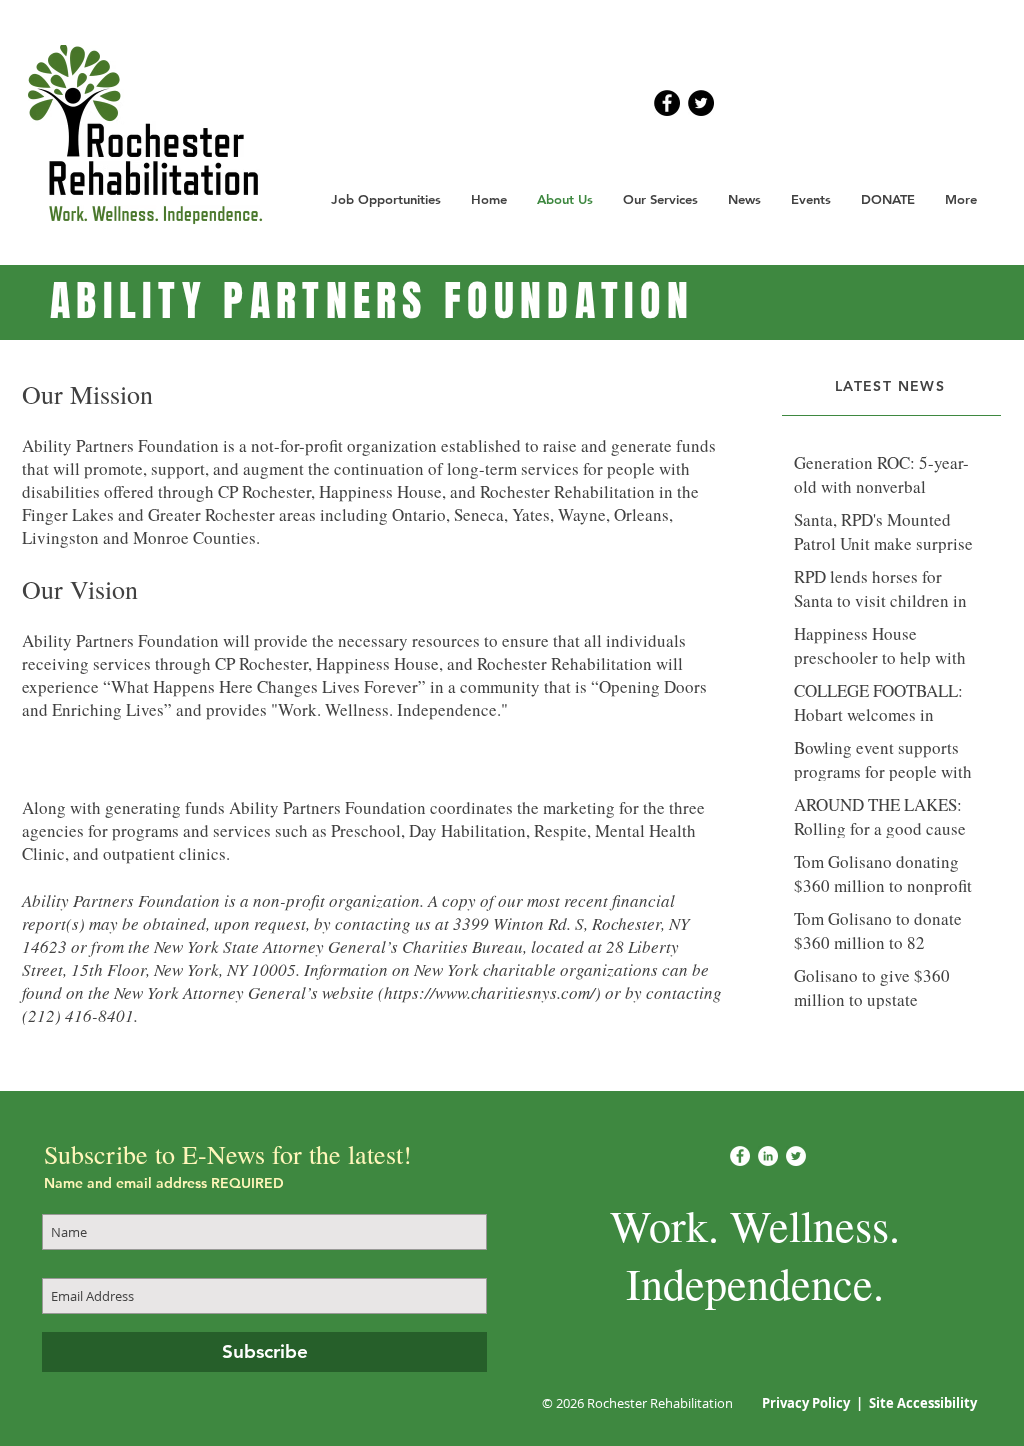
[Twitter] (796, 1156)
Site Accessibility (923, 1403)
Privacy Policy (807, 1403)
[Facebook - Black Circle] (667, 103)
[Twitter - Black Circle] (701, 103)
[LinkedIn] (768, 1156)
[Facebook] (740, 1156)
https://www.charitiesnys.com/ (489, 992)
